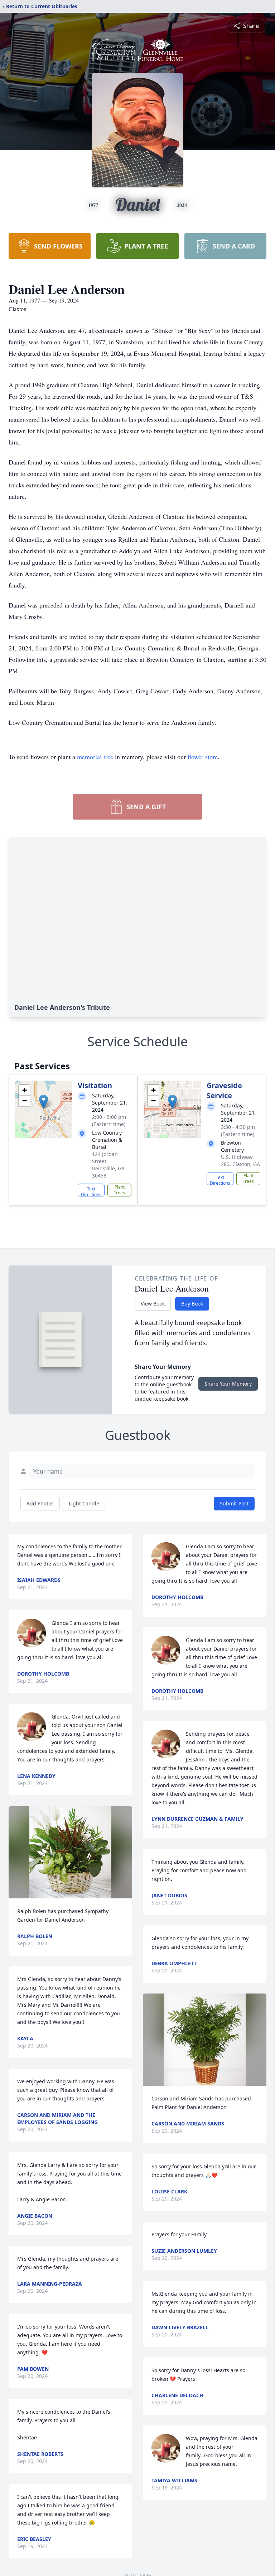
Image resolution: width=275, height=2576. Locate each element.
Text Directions (91, 1191)
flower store (203, 757)
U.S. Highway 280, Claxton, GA (240, 1161)
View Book (153, 1304)
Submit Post (234, 1503)
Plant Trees (119, 1190)
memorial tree (95, 757)
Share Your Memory (228, 1384)
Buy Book (192, 1304)
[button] (44, 1102)
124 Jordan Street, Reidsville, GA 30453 (108, 1165)
